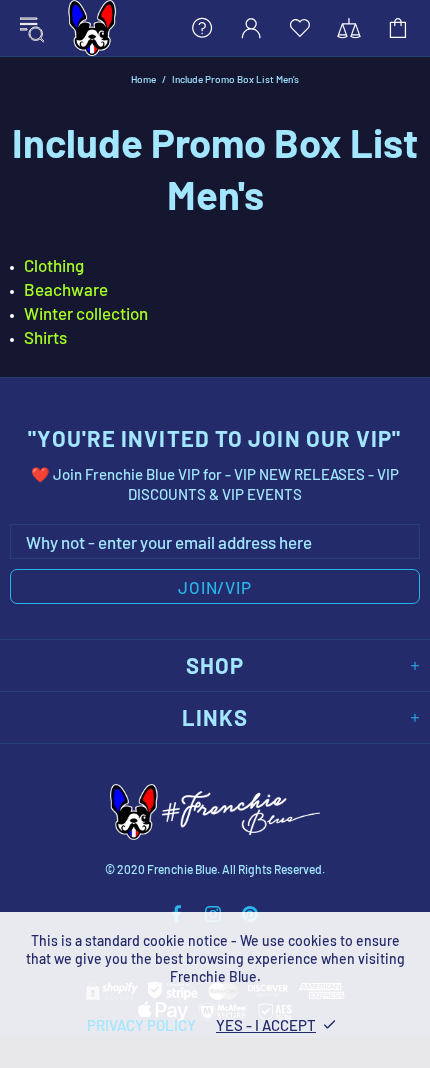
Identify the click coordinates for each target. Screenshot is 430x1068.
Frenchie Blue (92, 28)
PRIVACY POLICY (141, 1025)
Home (143, 79)
